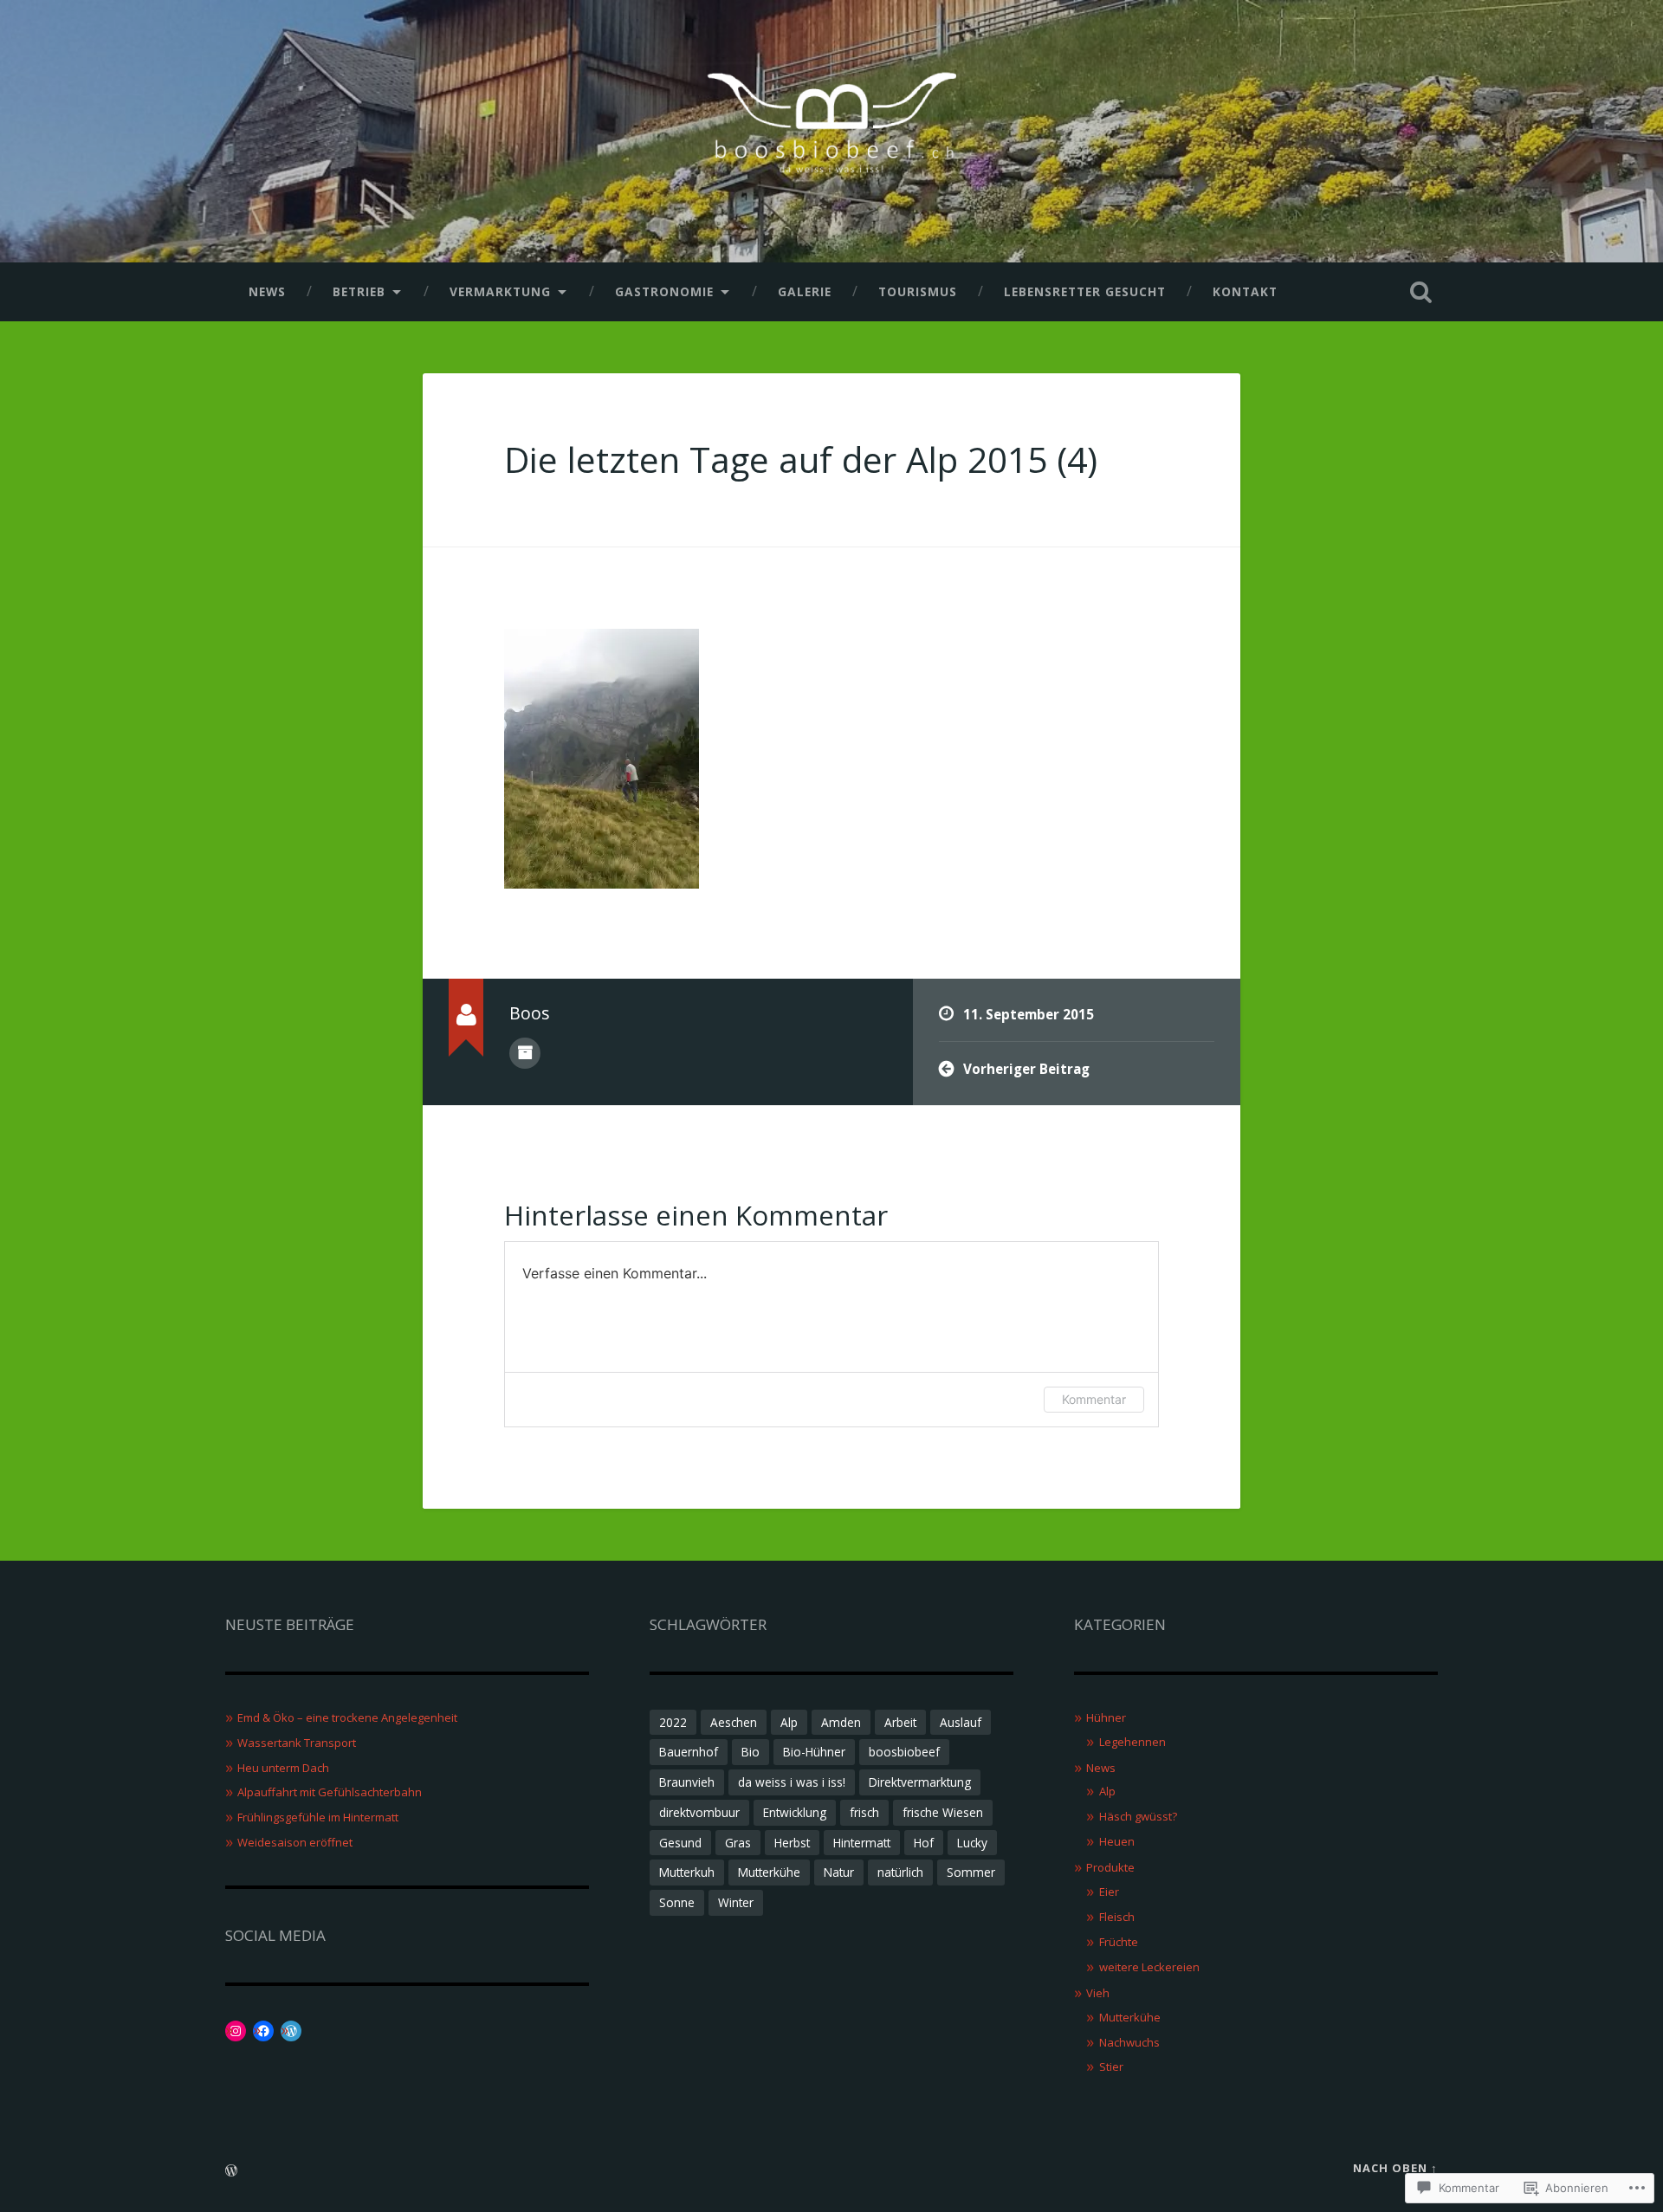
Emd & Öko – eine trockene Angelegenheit (347, 1717)
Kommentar (1094, 1399)
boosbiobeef (904, 1752)
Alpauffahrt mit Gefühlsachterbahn (330, 1792)
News (267, 291)
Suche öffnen (1420, 292)
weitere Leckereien (1149, 1967)
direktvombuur (699, 1812)
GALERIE (805, 291)
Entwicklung (795, 1812)
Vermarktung (500, 291)
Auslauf (961, 1722)
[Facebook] (263, 2031)
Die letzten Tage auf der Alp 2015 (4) (801, 459)
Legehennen (1132, 1742)
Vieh (1098, 1993)
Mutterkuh (687, 1872)
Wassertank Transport (297, 1743)
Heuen (1117, 1841)
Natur (839, 1872)
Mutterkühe (769, 1872)
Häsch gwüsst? (1138, 1816)
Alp (789, 1722)
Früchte (1119, 1942)
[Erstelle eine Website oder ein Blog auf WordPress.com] (231, 2171)
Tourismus (918, 291)
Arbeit (900, 1722)
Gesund (680, 1843)
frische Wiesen (943, 1812)
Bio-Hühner (814, 1752)
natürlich (900, 1872)
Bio (751, 1752)
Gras (738, 1843)
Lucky (972, 1843)
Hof (924, 1843)
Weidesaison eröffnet (295, 1842)
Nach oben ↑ (1395, 2168)
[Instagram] (236, 2031)
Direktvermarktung (920, 1782)
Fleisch (1117, 1917)
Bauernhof (689, 1752)
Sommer (971, 1872)
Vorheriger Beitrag (1026, 1069)
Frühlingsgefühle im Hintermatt (318, 1817)
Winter (736, 1902)
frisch (864, 1812)
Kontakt (1245, 291)
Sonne (677, 1902)
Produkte (1110, 1867)
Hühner (1106, 1717)
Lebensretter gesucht (1085, 291)
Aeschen (734, 1722)
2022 (673, 1722)
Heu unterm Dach (283, 1768)
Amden (841, 1722)
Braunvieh (687, 1782)
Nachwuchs (1129, 2042)
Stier (1111, 2066)
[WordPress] (291, 2031)
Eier (1109, 1892)
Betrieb (359, 291)
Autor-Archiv (525, 1053)
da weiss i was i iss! (792, 1782)
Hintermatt (862, 1843)
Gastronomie (664, 291)
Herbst (792, 1843)
